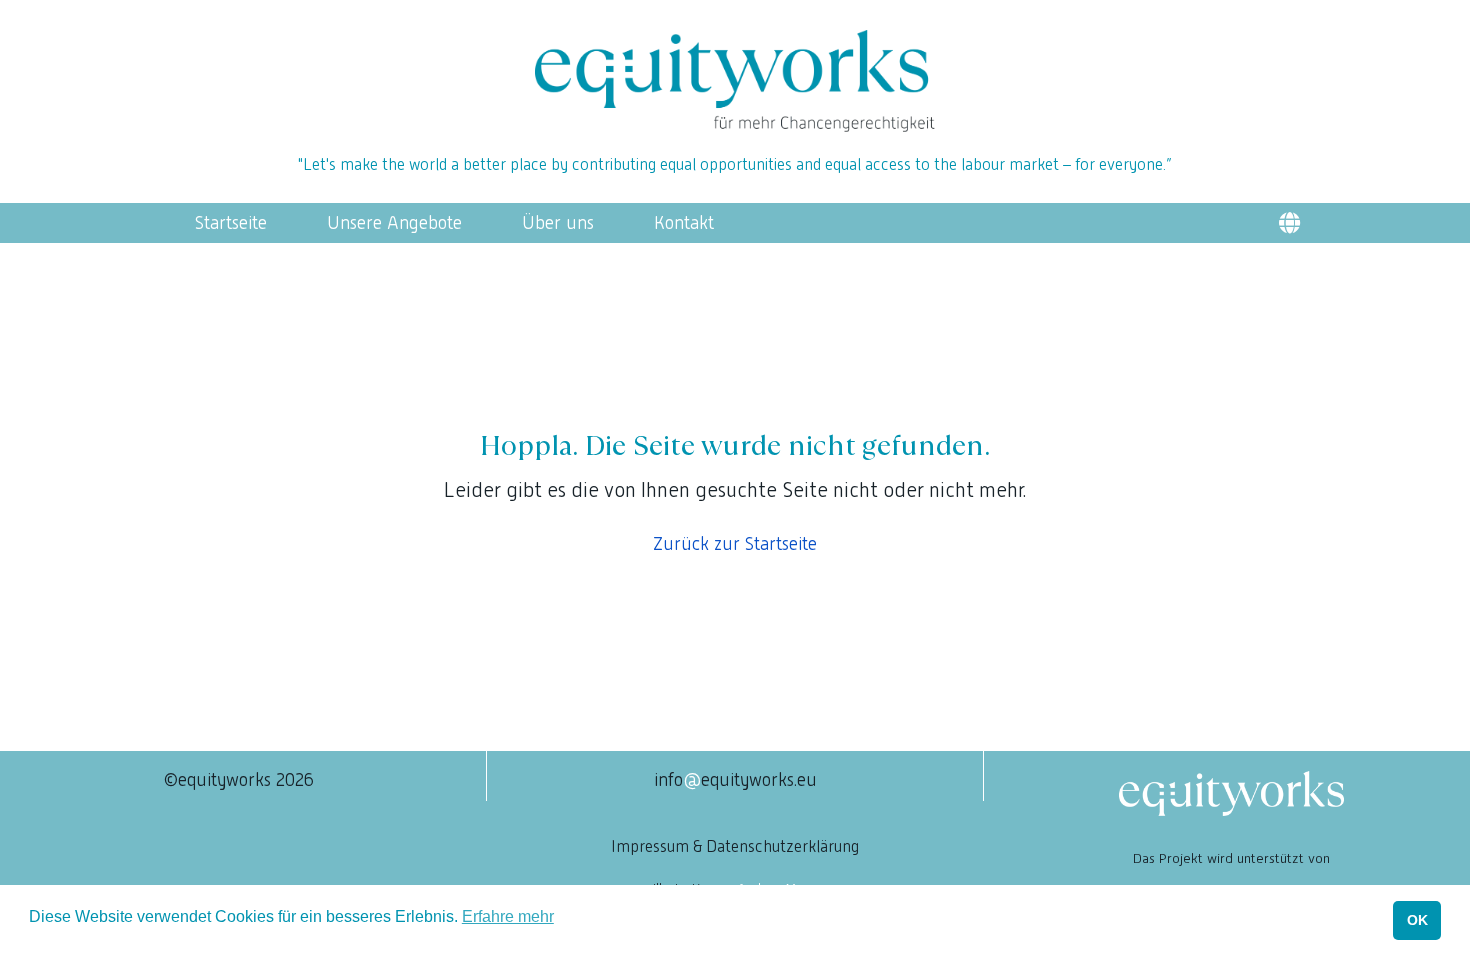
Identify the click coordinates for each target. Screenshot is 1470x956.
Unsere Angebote (394, 223)
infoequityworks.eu (735, 779)
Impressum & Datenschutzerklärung (735, 846)
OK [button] (1417, 920)
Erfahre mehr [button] (508, 916)
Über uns (558, 223)
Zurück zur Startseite (735, 543)
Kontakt (684, 223)
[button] (1289, 223)
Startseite (231, 223)
